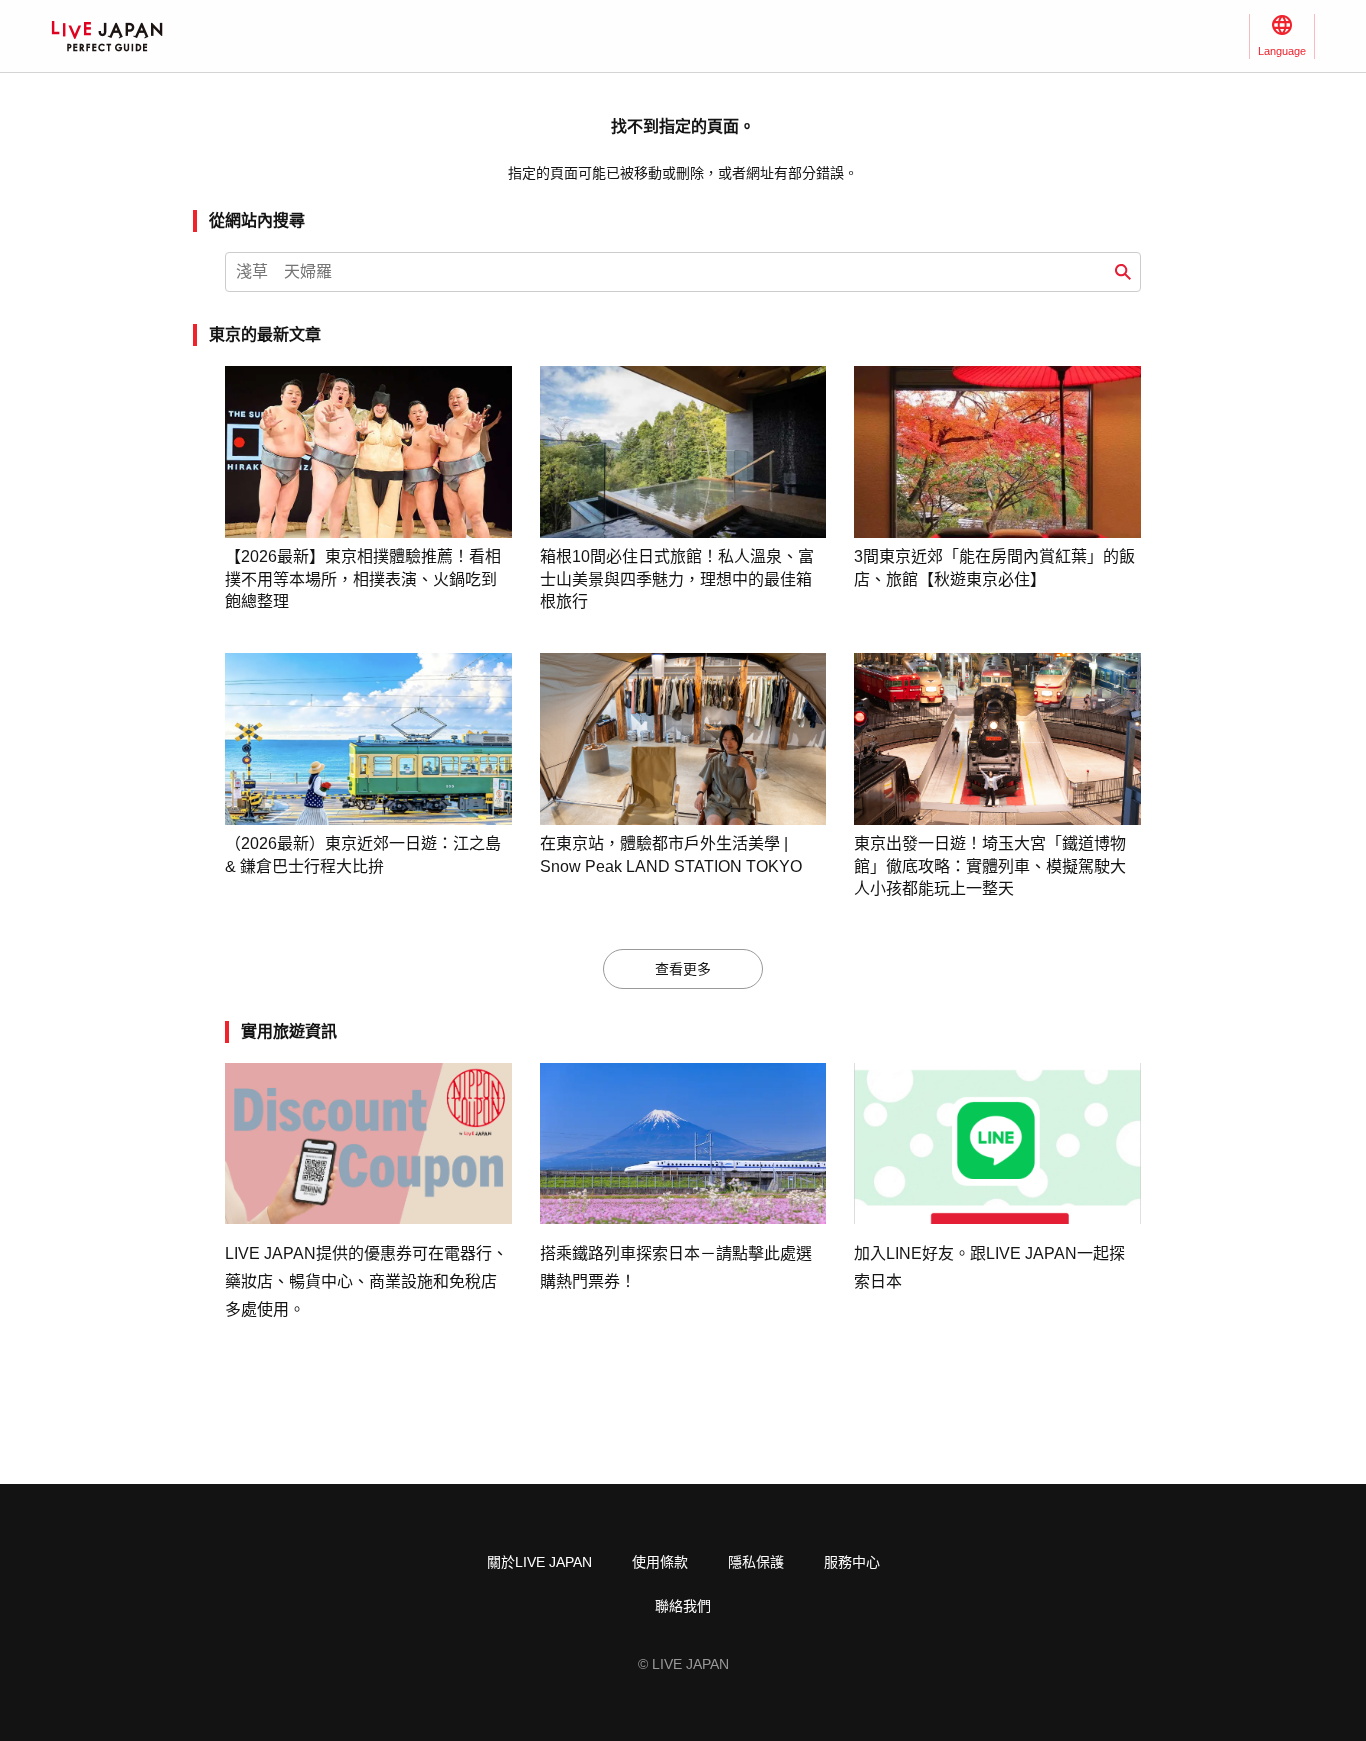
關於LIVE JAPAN (539, 1562)
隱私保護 (756, 1562)
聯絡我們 (683, 1606)
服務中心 (852, 1562)
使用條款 (660, 1562)
